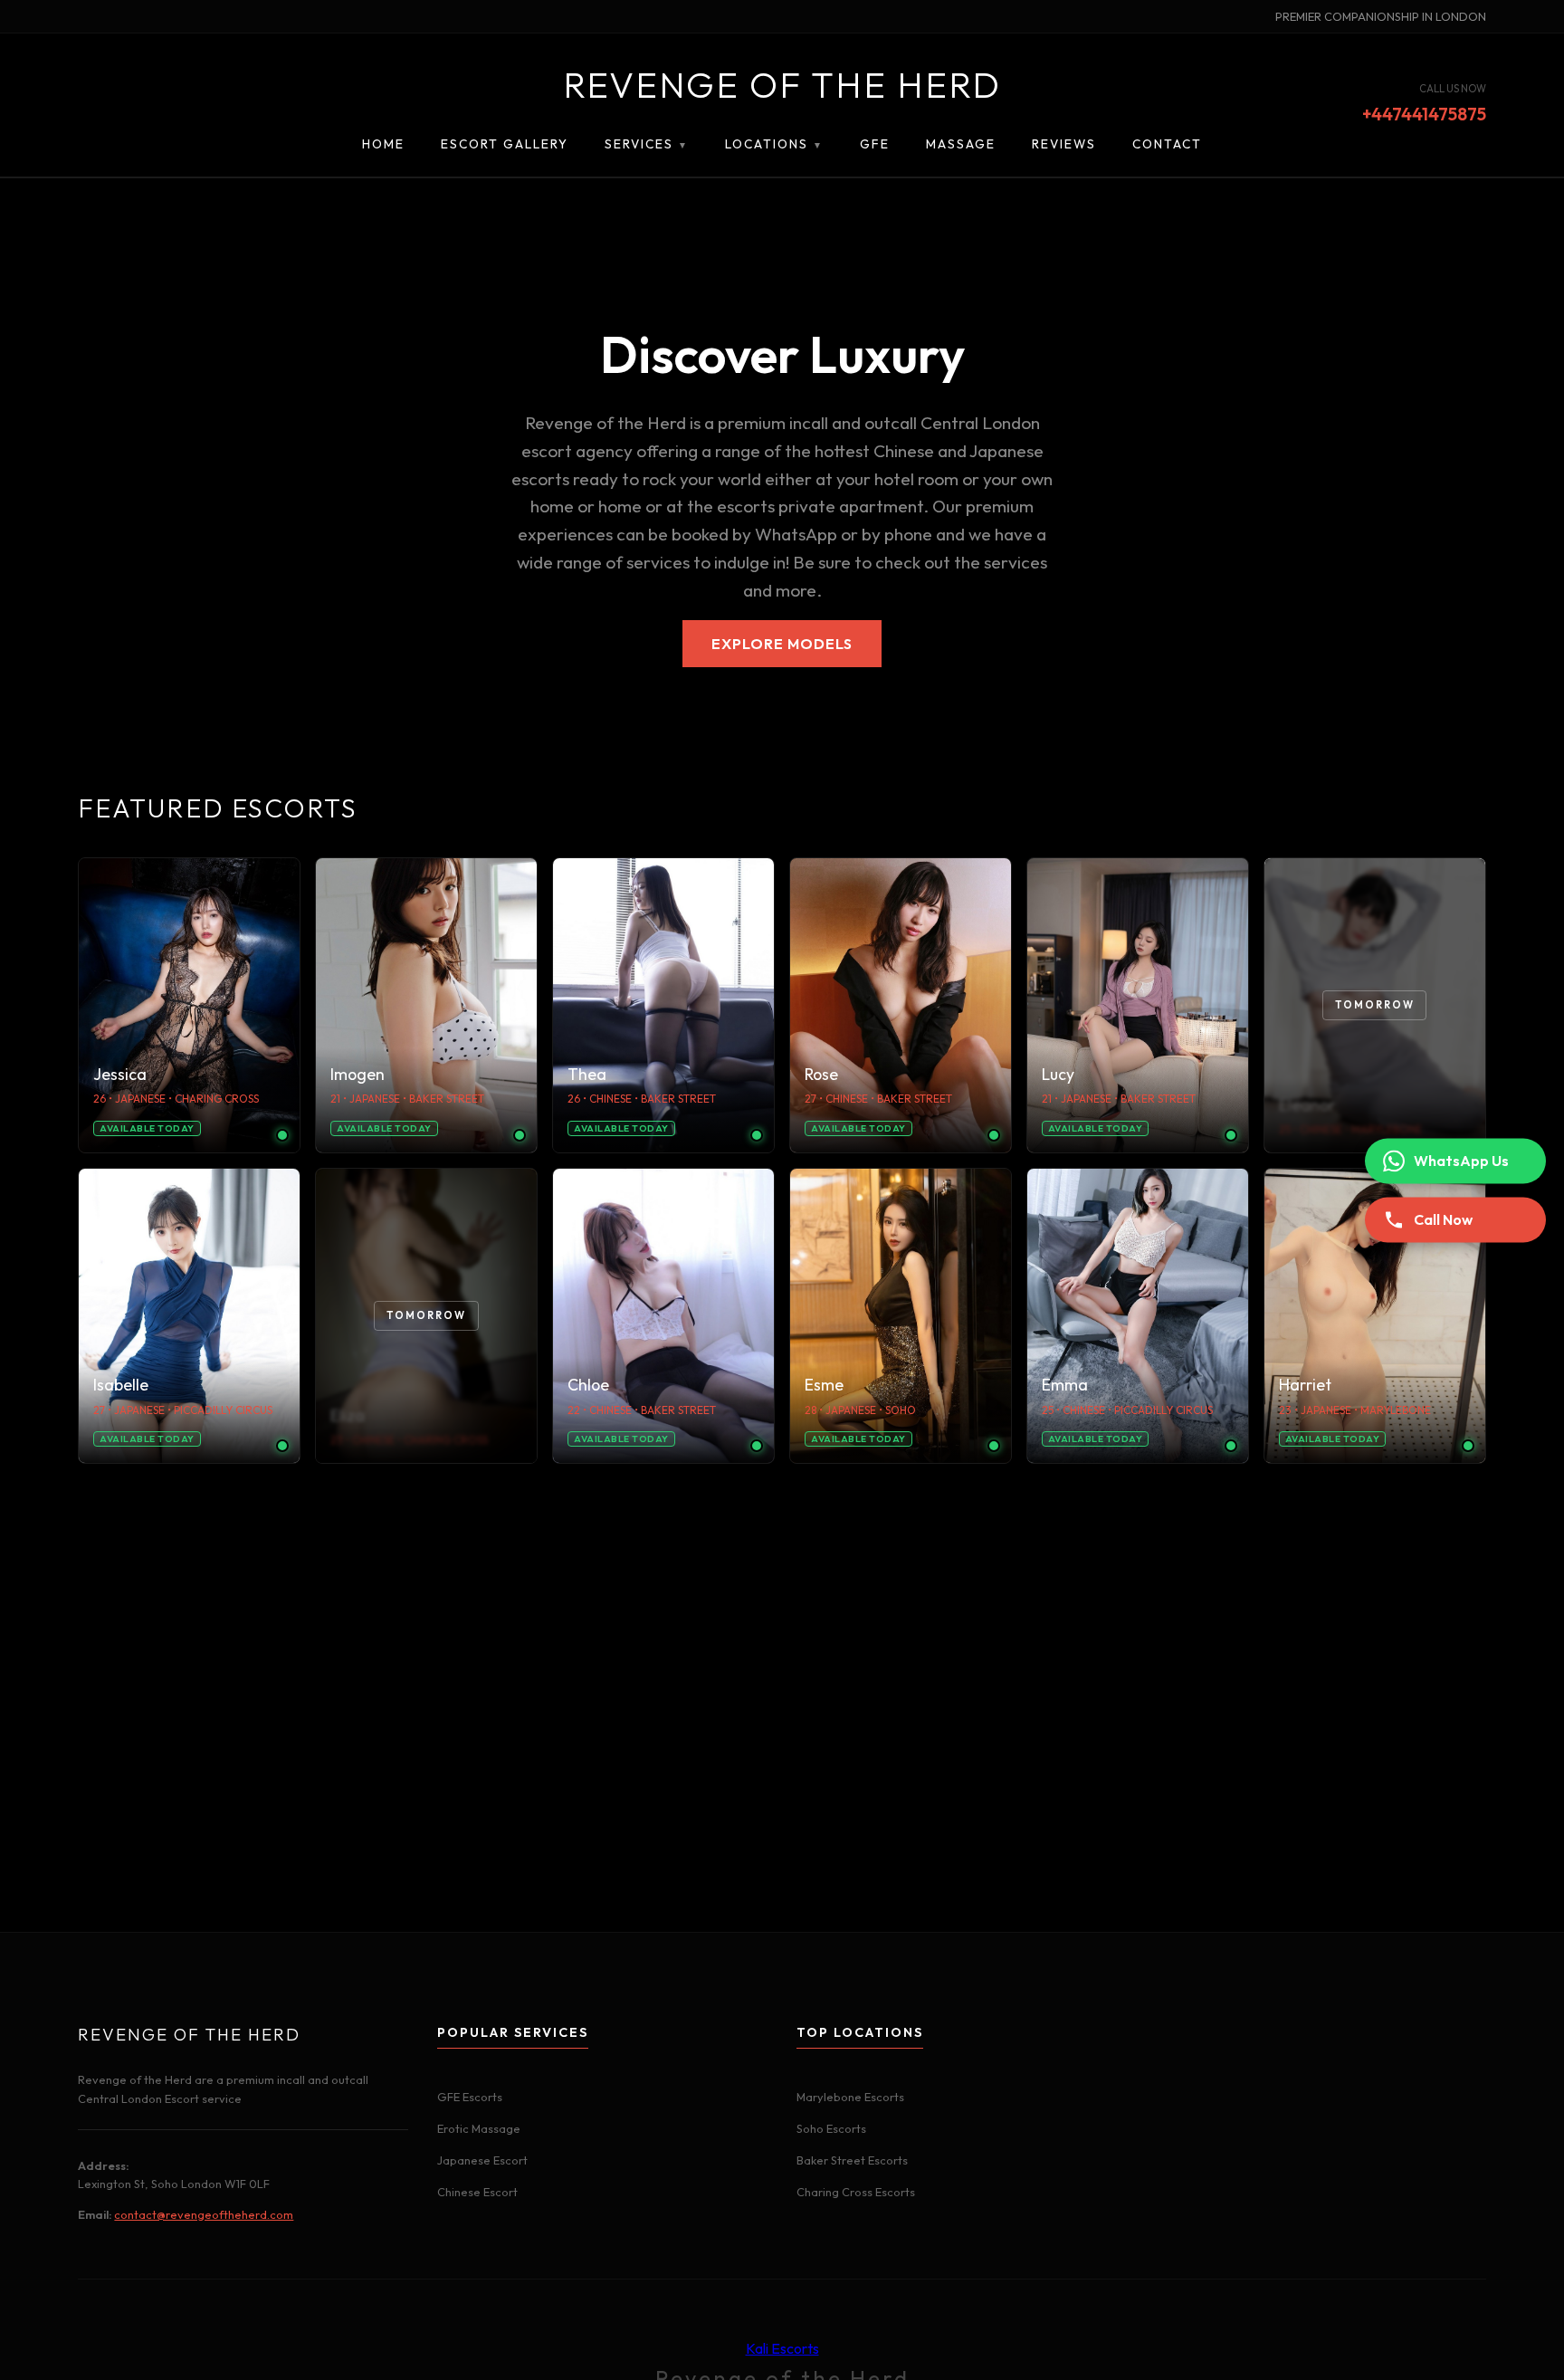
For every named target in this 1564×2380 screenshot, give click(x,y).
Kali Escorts (782, 2348)
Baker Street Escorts (852, 2160)
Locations (774, 144)
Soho (901, 1410)
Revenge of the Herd (782, 84)
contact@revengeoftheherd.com (204, 2214)
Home (383, 144)
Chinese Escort (477, 2192)
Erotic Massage (479, 2128)
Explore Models (782, 644)
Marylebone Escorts (850, 2097)
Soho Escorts (831, 2128)
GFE (875, 144)
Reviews (1064, 144)
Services (647, 144)
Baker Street (447, 1099)
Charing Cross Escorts (856, 2192)
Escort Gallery (505, 144)
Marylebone (1396, 1410)
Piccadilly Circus (223, 1410)
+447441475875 (1424, 115)
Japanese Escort (482, 2160)
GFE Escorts (470, 2097)
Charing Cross (217, 1099)
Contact (1167, 144)
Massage (961, 144)
